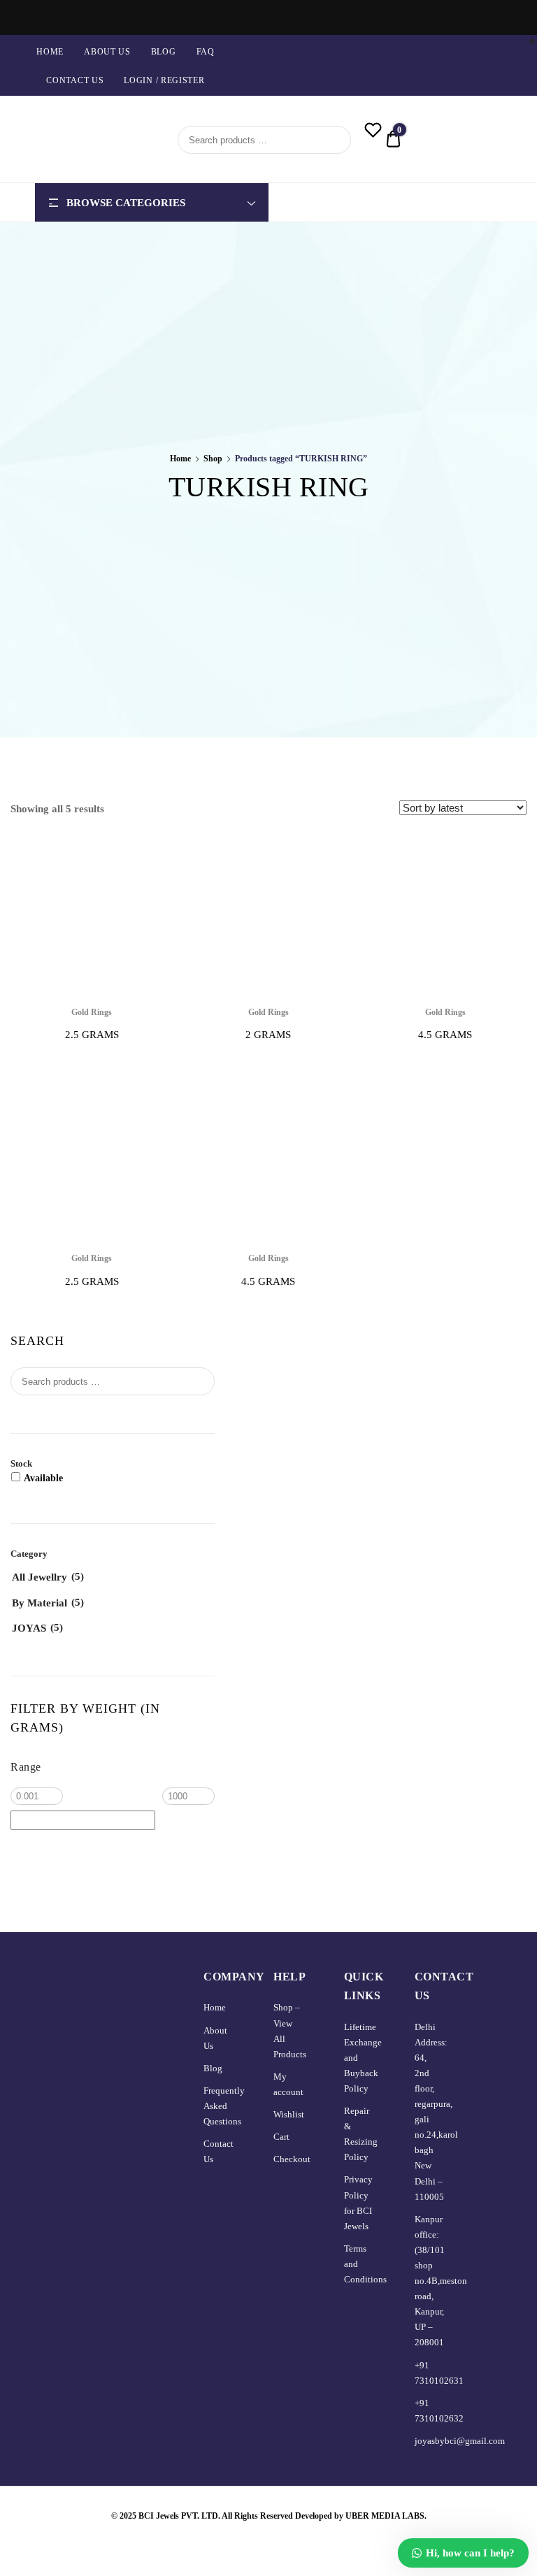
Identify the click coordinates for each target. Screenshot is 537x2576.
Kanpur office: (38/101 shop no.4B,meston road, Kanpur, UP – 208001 (441, 2281)
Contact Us (75, 80)
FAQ (206, 52)
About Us (107, 52)
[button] (155, 851)
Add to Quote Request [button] (445, 1076)
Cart (281, 2137)
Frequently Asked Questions (224, 2106)
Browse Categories (126, 203)
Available (43, 1478)
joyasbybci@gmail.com (460, 2441)
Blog (164, 52)
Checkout (292, 2159)
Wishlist (289, 2114)
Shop (213, 459)
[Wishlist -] (373, 132)
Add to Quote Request (92, 1076)
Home (50, 52)
